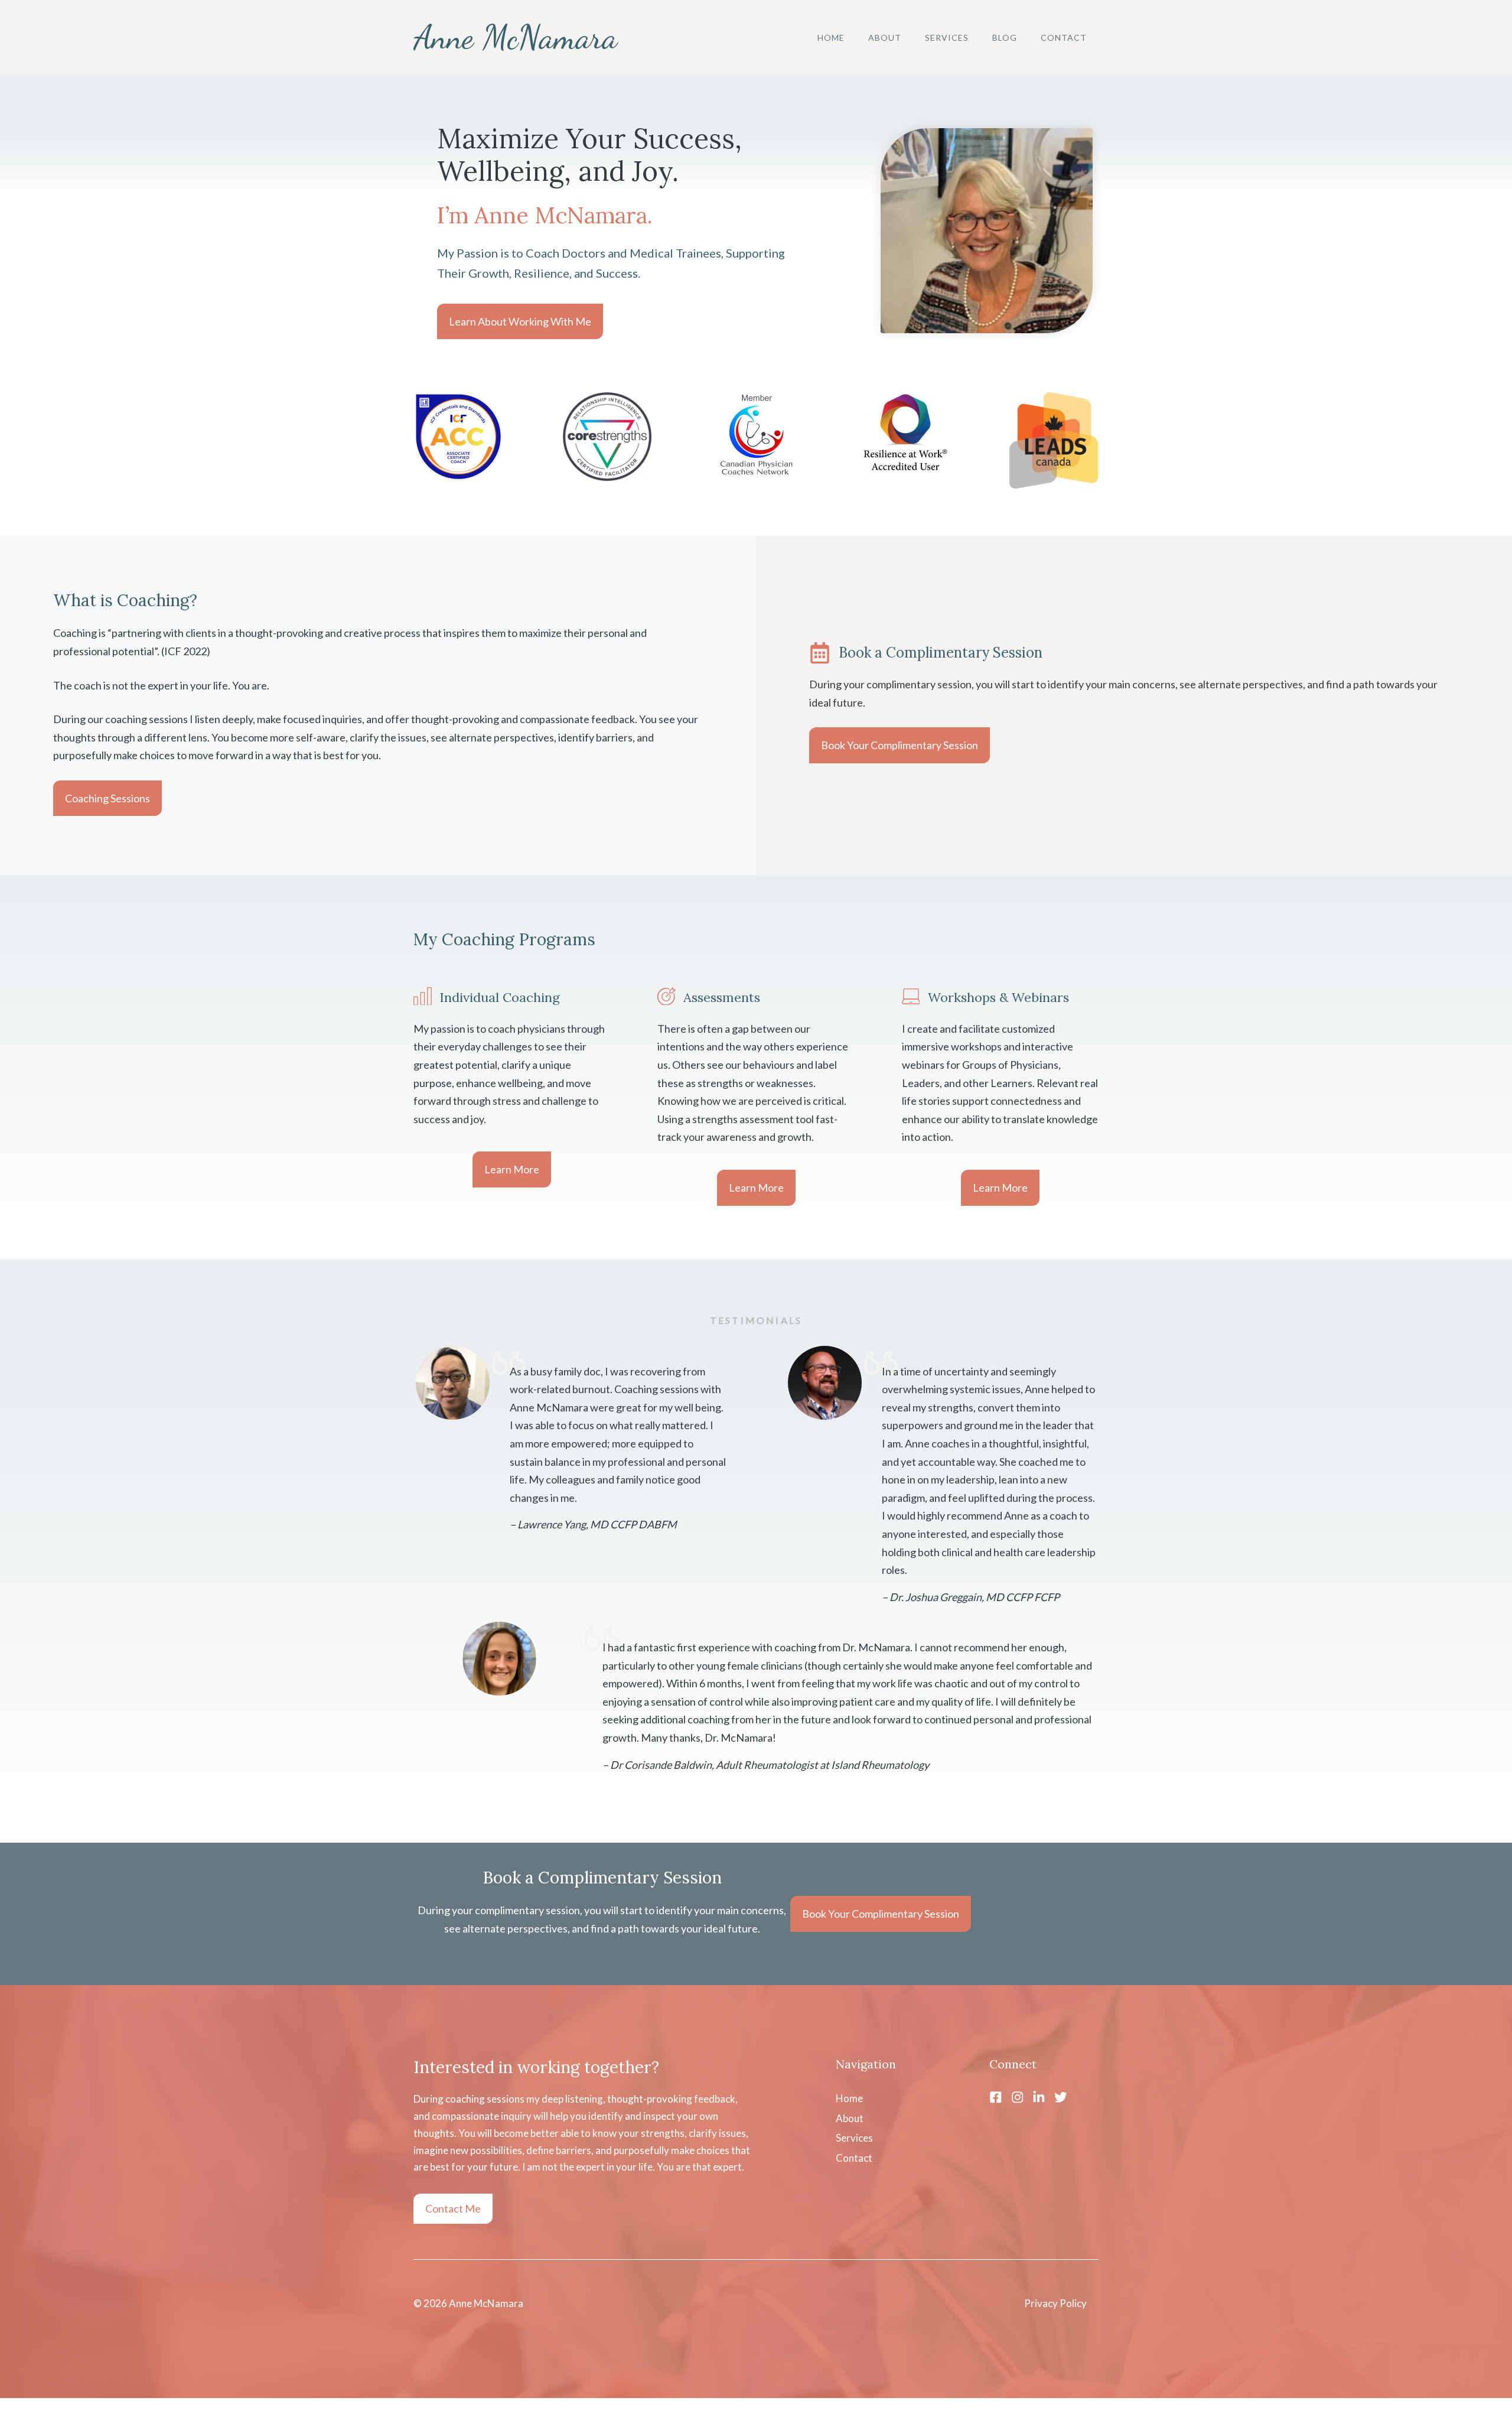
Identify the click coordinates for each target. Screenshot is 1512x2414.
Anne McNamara (515, 37)
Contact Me (453, 2208)
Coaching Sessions (107, 798)
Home (831, 38)
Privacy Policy (1055, 2303)
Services (947, 38)
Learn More (512, 1169)
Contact (1064, 38)
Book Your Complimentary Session (900, 745)
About (885, 38)
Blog (1005, 38)
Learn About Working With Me (520, 321)
